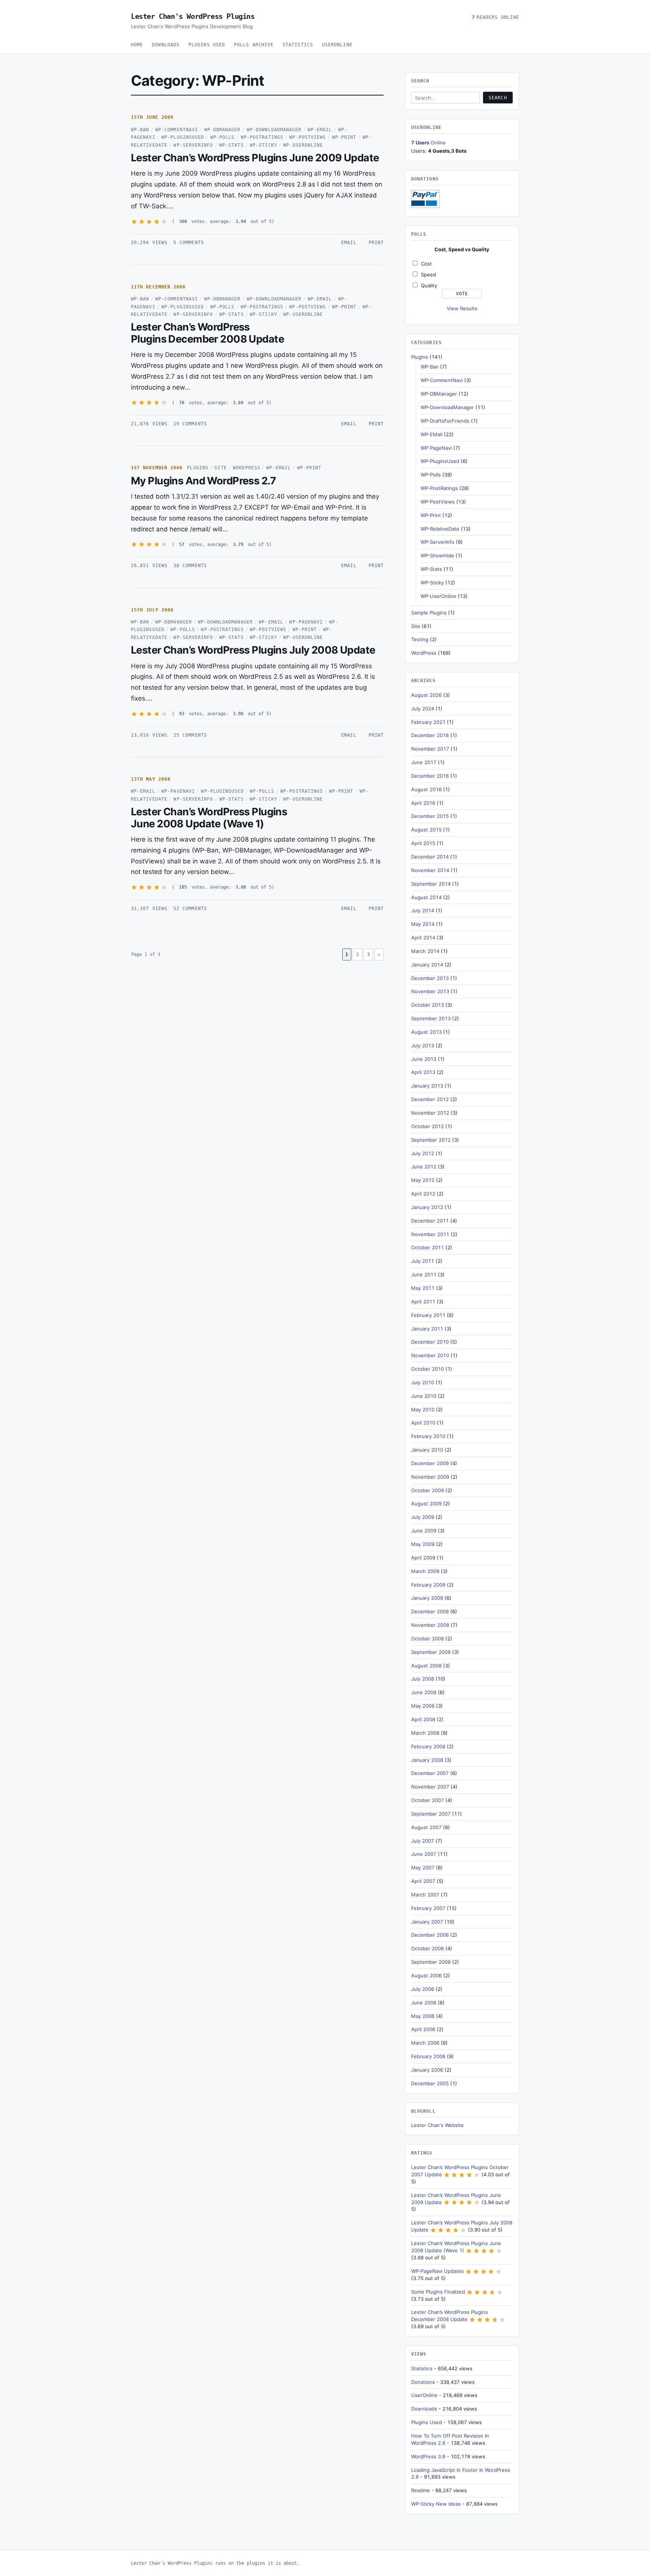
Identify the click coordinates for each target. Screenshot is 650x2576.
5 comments (189, 243)
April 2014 (423, 938)
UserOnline (337, 45)
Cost (426, 264)
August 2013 (426, 1032)
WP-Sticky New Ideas (436, 2504)
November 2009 (430, 1477)
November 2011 (430, 1234)
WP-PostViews (308, 137)
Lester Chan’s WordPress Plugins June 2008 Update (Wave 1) (209, 818)
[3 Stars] (149, 222)
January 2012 (427, 1207)
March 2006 (425, 2043)
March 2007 (425, 1895)
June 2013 (424, 1059)
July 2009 (423, 1517)
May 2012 (423, 1180)
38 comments (190, 566)
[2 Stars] (142, 222)
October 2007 (428, 1800)
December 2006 (430, 1935)
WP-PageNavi (306, 622)
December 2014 (430, 857)
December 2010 (430, 1342)
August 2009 (426, 1503)
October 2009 (428, 1490)
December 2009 (430, 1463)
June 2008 (424, 1692)
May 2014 (423, 924)
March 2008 (425, 1733)
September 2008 (431, 1652)
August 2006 (426, 1975)
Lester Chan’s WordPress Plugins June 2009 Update (255, 158)
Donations (423, 2382)
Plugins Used (207, 45)
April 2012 (423, 1194)
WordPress (247, 468)
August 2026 (426, 695)
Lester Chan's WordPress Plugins (193, 16)
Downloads (166, 45)
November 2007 (430, 1787)
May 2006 (423, 2016)
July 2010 (423, 1382)
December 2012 (430, 1099)
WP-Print (344, 137)
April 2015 (423, 843)
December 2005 (430, 2083)
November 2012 (430, 1113)
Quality (429, 285)
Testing (420, 639)
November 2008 (430, 1625)
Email (349, 243)
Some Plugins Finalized (438, 2292)
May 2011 (423, 1288)
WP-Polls (222, 137)
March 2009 (425, 1571)
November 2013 (430, 991)
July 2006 (423, 1989)
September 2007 (431, 1814)
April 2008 (423, 1719)
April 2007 (423, 1881)
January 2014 (427, 965)
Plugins (198, 468)
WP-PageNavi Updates (437, 2271)
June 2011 (424, 1274)
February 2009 (428, 1585)
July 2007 (423, 1841)
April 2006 (423, 2029)
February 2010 (428, 1436)
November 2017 (430, 749)
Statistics (298, 45)
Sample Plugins (429, 613)
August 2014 (426, 897)
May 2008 (423, 1706)
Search (498, 98)
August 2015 (426, 830)
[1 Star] (134, 222)
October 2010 (428, 1369)
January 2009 (427, 1598)
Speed (428, 275)
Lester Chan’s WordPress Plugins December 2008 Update (207, 333)
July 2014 (423, 910)
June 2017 (424, 762)
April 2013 (423, 1072)
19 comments (190, 424)
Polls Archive (254, 45)
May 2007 (423, 1868)
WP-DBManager (222, 130)
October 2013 (428, 1005)
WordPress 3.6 (428, 2456)
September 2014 (431, 884)
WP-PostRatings (262, 137)
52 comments (190, 909)
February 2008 (428, 1746)
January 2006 (427, 2070)
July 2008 (423, 1679)
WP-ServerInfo (193, 145)
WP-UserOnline (303, 145)
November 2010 (430, 1355)
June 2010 (424, 1396)
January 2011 (427, 1329)
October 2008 (428, 1638)
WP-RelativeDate (440, 529)
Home (137, 45)
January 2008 (427, 1760)
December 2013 (430, 978)
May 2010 (423, 1409)
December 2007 (430, 1773)
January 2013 (427, 1086)
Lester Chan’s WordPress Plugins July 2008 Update (253, 650)
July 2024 (423, 708)
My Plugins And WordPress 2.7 (203, 481)
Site (220, 468)
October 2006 (428, 1948)
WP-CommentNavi (177, 130)
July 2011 (423, 1261)
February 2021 (428, 722)
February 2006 (428, 2056)
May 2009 (423, 1544)
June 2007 (424, 1854)
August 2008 (426, 1666)
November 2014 (430, 870)
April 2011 (423, 1302)
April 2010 (423, 1423)
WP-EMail (320, 130)
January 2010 (427, 1450)
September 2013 (431, 1018)
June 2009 (424, 1531)
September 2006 (431, 1962)
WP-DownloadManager (274, 130)
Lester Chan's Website (437, 2125)
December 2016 (430, 776)
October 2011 (428, 1247)
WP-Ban (140, 130)
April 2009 (423, 1558)
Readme (421, 2490)
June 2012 (424, 1167)
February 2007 (428, 1908)
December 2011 (430, 1221)
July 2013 (423, 1045)
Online (428, 143)
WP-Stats (232, 145)
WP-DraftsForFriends (445, 421)
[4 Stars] (157, 222)
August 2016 (426, 789)
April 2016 (423, 803)
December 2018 (430, 735)
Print (376, 243)
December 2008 (430, 1611)
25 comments (190, 735)
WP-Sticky (263, 145)
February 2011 (428, 1315)
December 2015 (430, 816)
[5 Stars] (164, 222)
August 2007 (426, 1827)
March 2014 (425, 951)
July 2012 (423, 1153)
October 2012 (428, 1126)
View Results (462, 308)
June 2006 (424, 2003)
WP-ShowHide (437, 555)
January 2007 (427, 1922)
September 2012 (431, 1140)
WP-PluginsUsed (183, 137)
